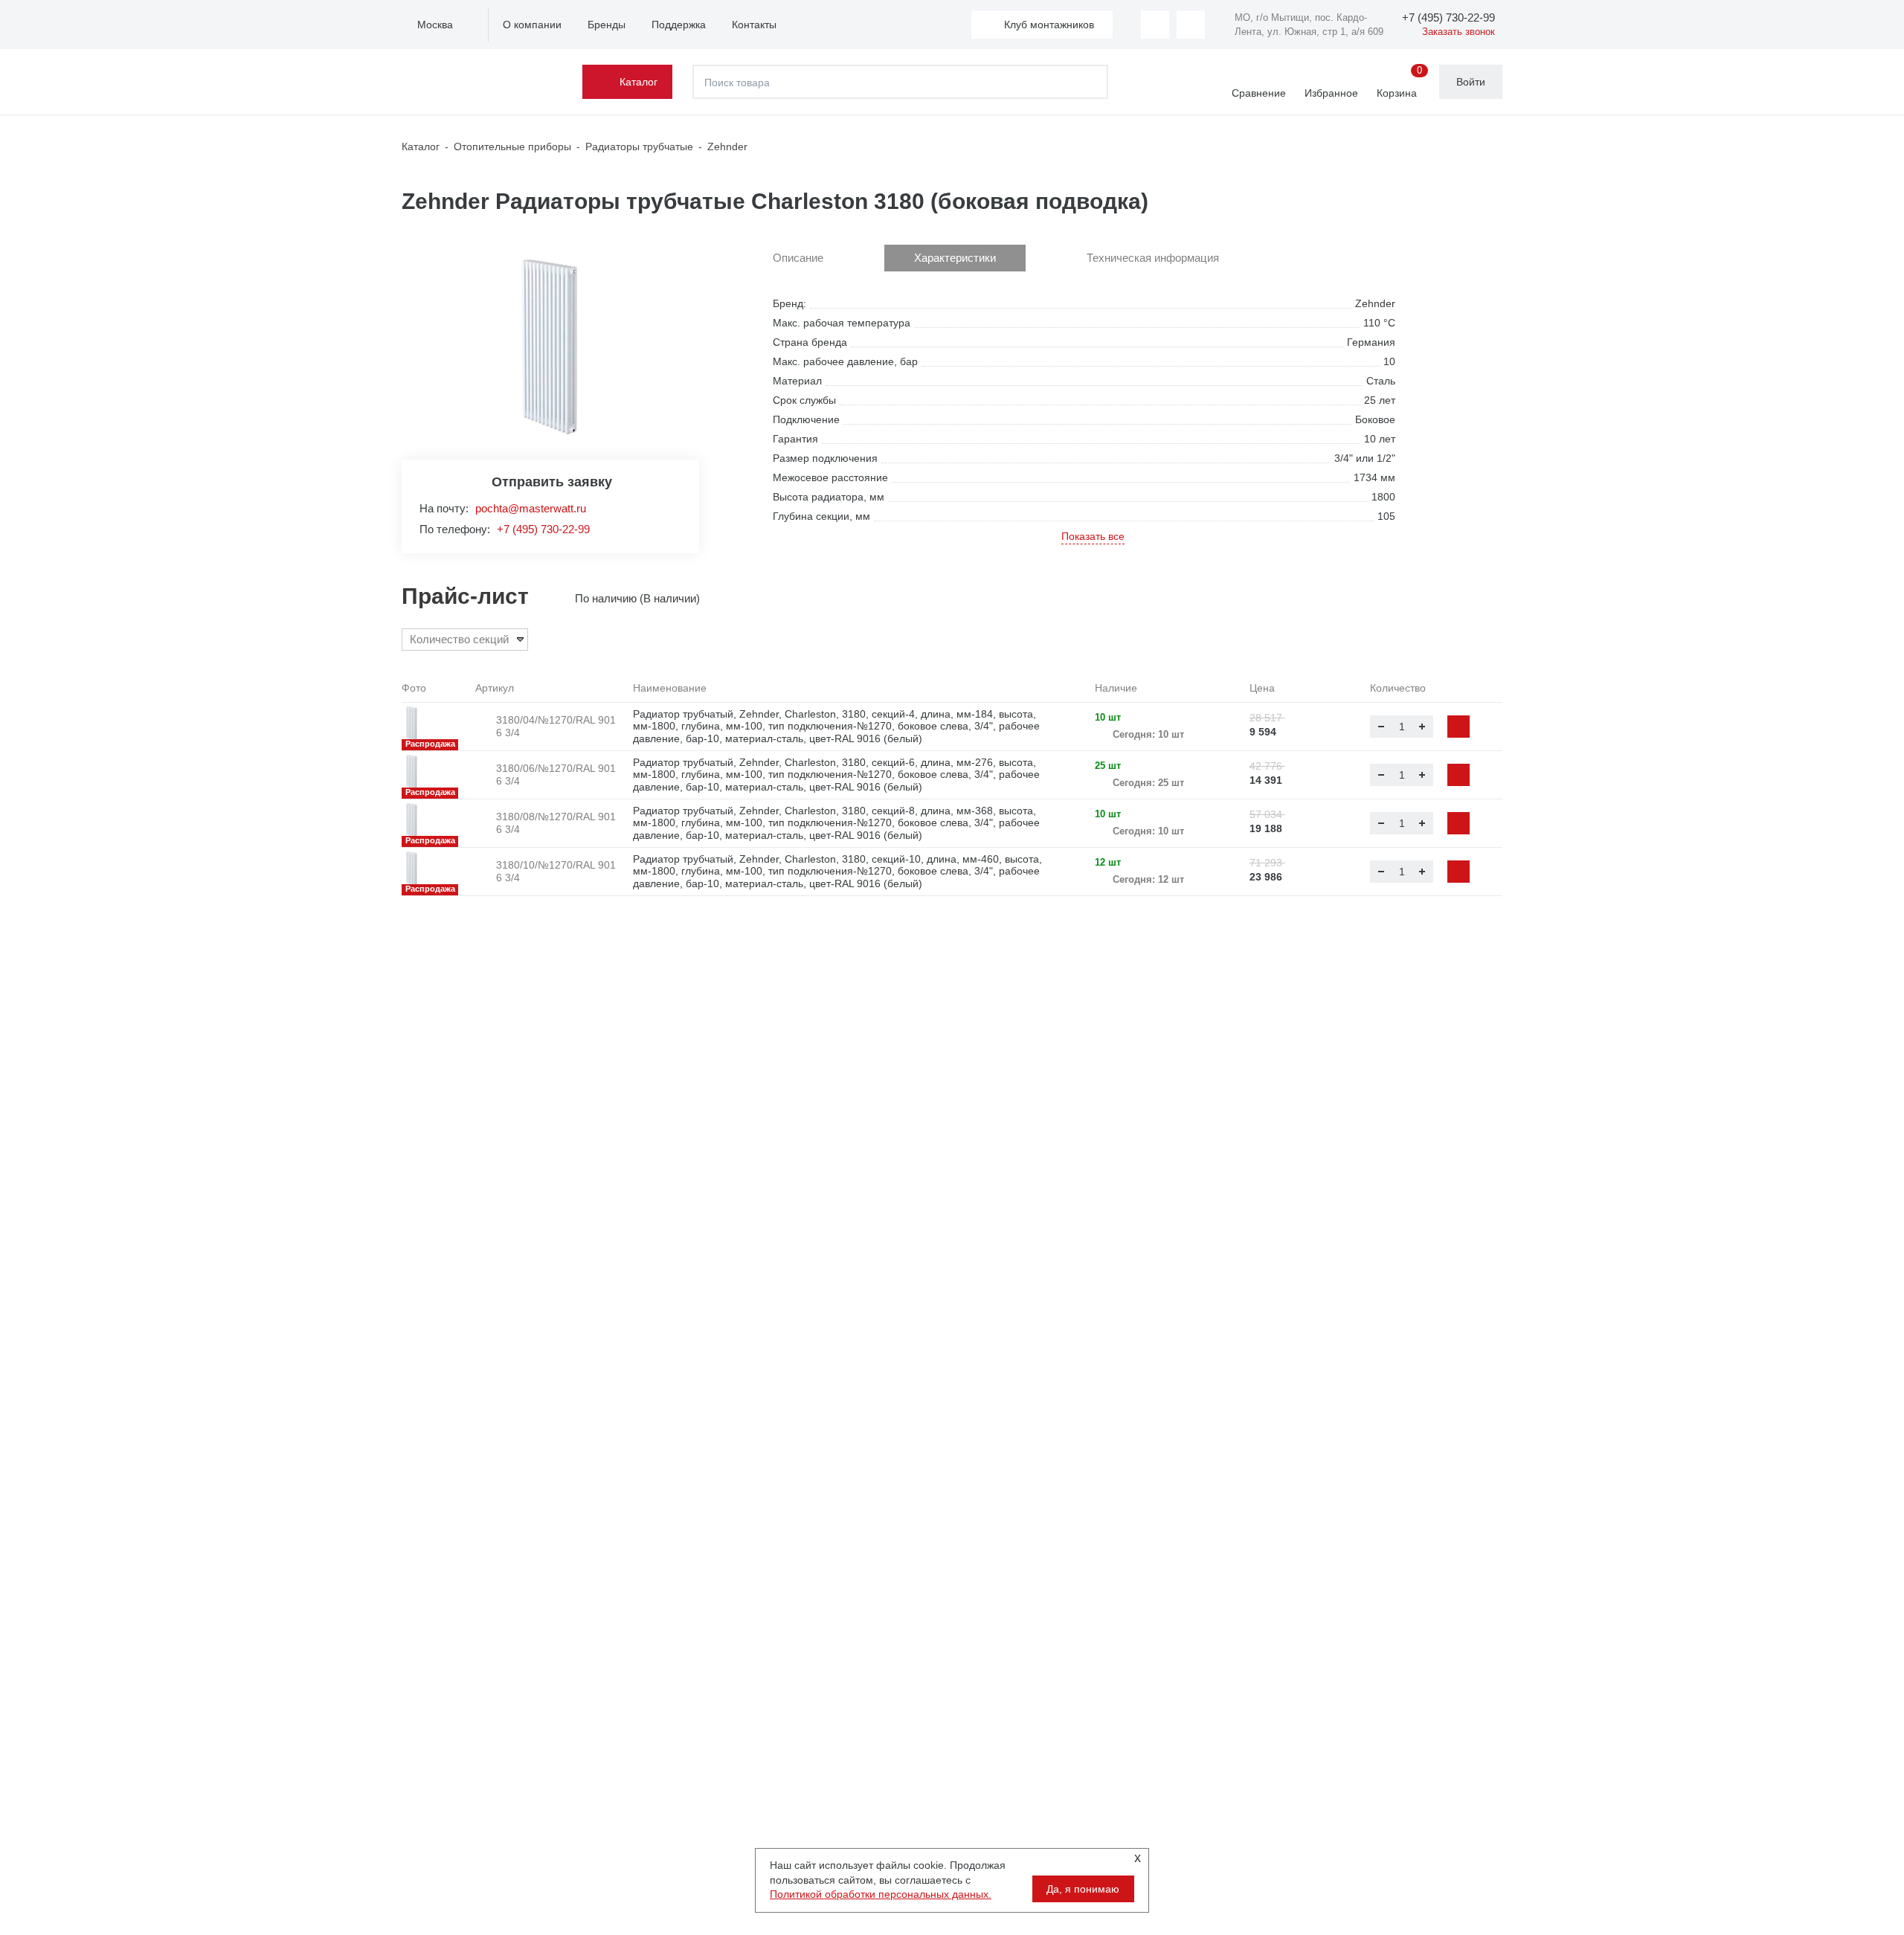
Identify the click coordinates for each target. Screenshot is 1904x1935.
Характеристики (955, 258)
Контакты (754, 25)
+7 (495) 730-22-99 (543, 529)
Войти (1471, 82)
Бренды (607, 25)
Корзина (1399, 83)
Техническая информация (1153, 258)
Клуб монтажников (1049, 25)
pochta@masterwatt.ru (531, 508)
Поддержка (679, 25)
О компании (532, 25)
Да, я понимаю (1083, 1889)
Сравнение (1259, 93)
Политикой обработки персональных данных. (881, 1894)
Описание (798, 258)
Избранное (1331, 93)
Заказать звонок (1458, 32)
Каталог (639, 82)
